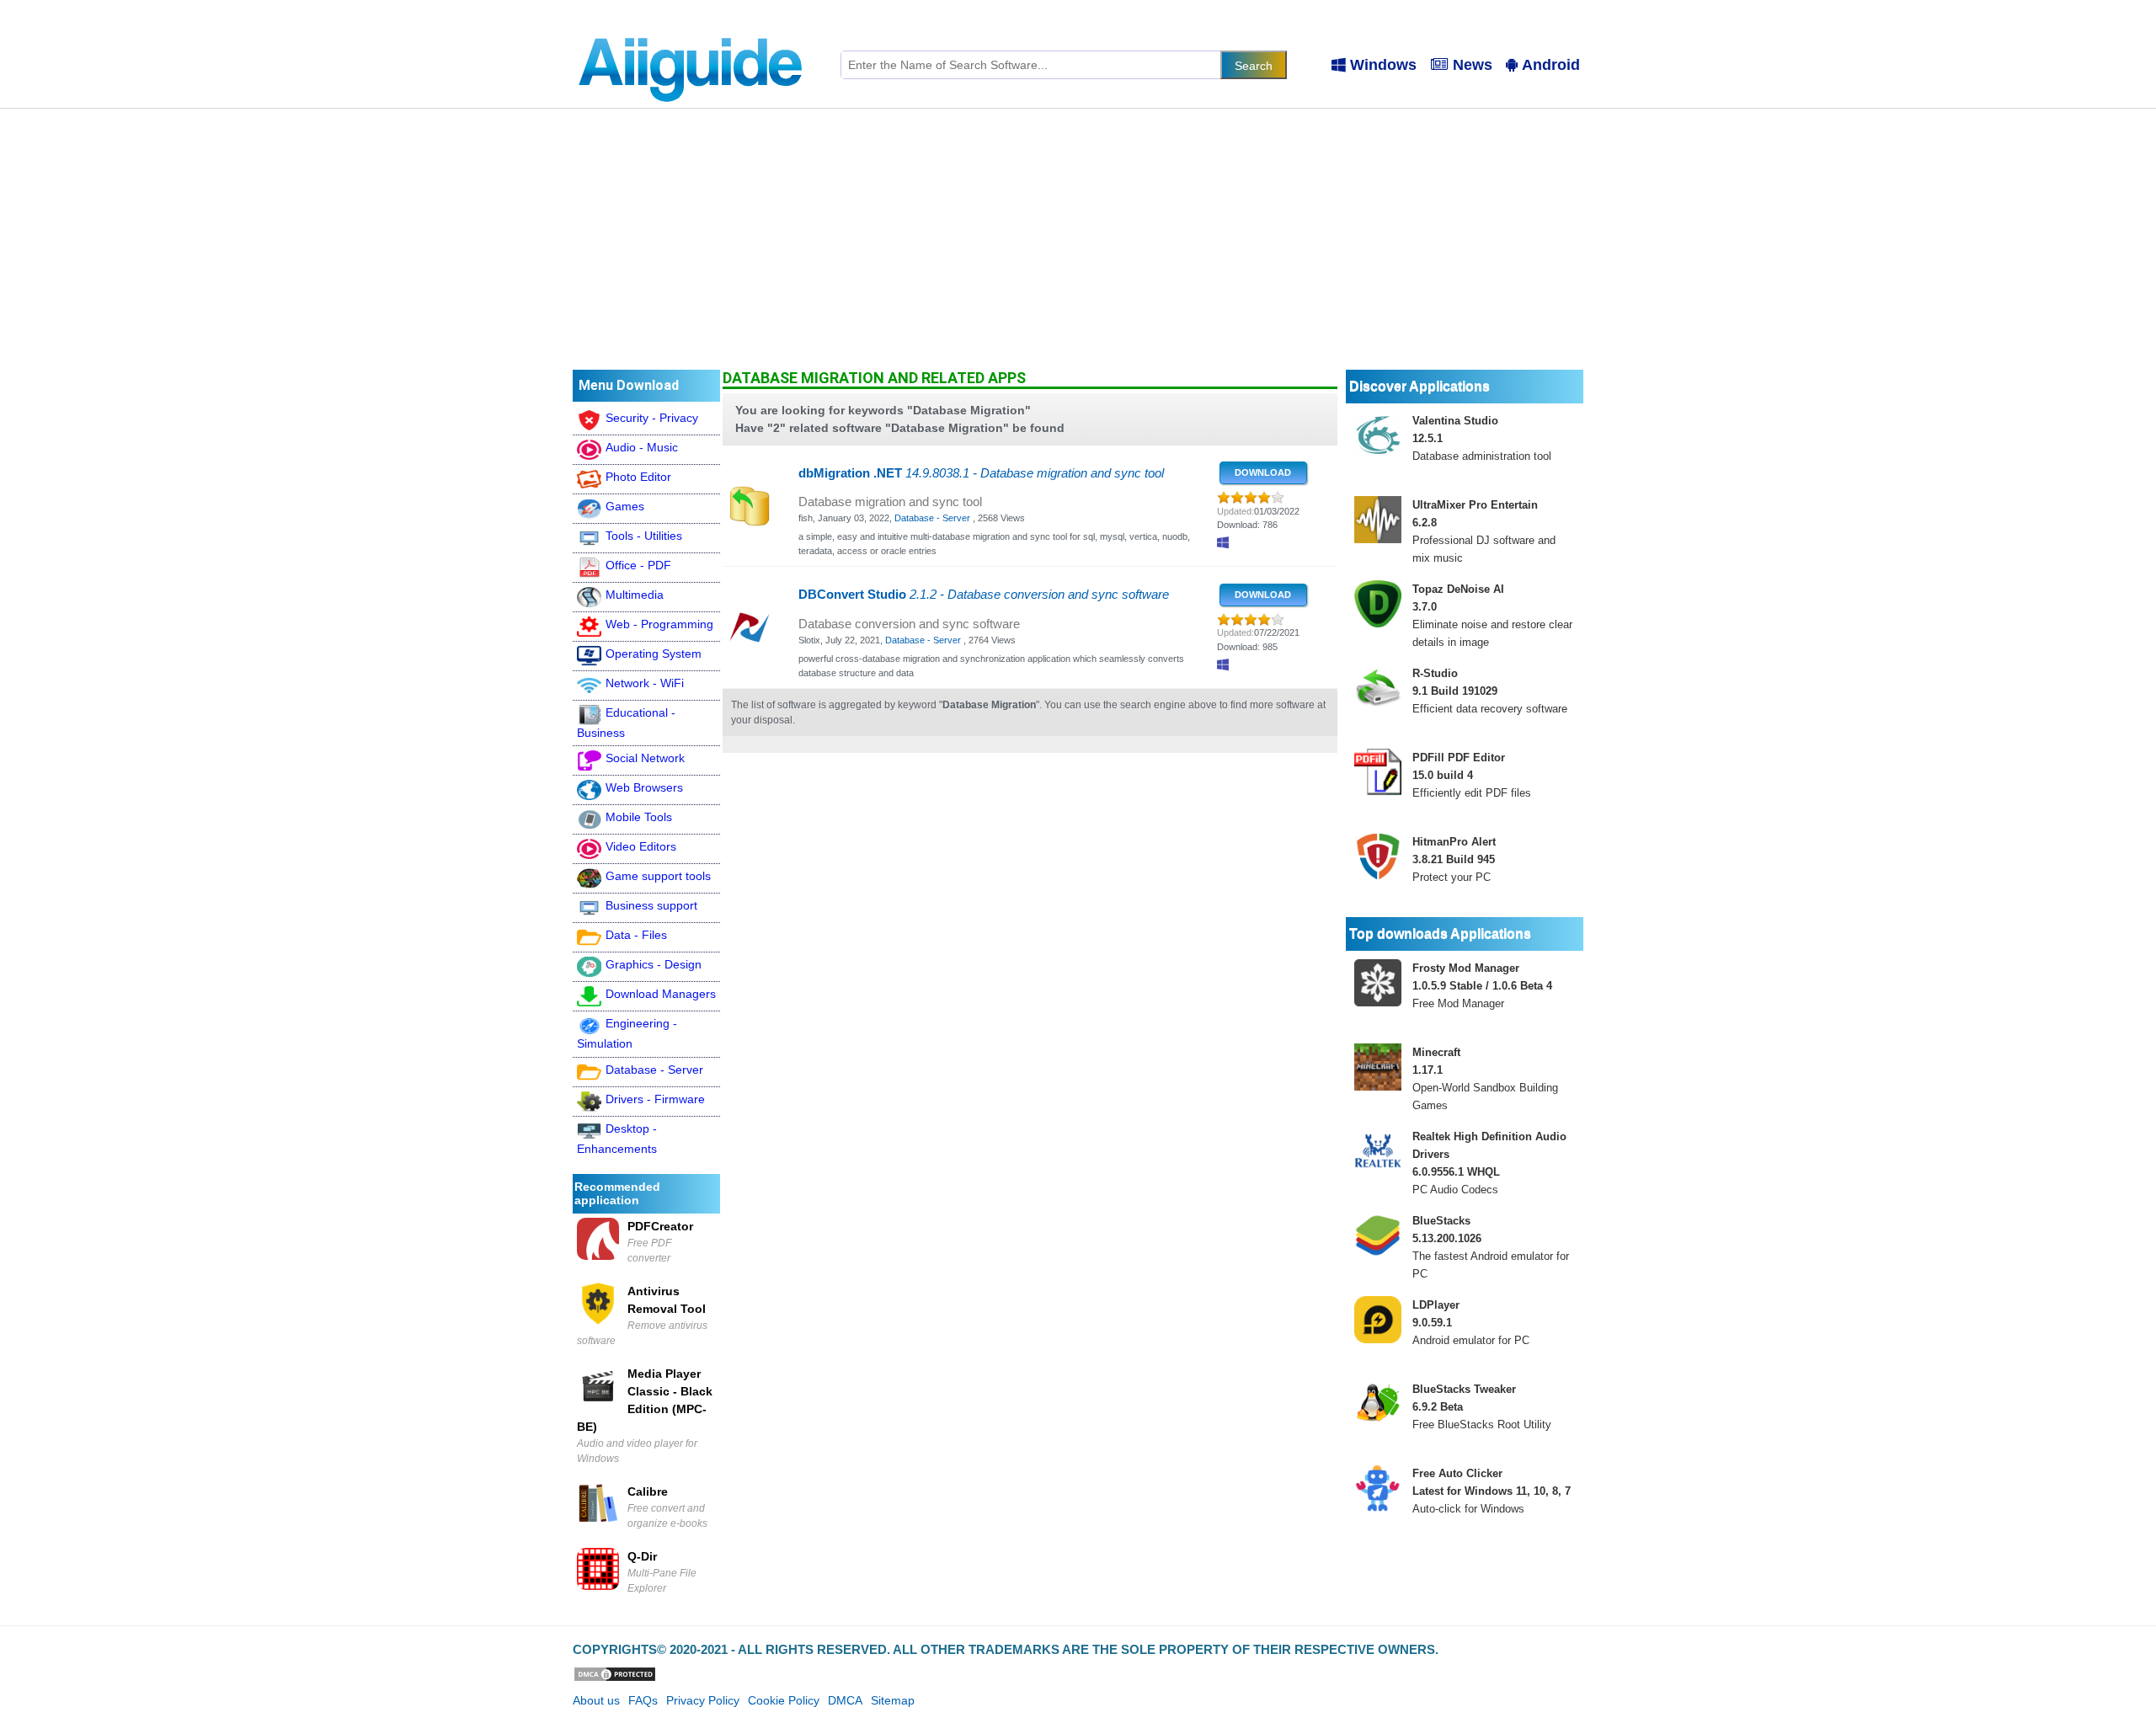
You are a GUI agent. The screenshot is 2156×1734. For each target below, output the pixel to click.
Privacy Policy (703, 1700)
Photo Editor (638, 477)
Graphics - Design (654, 964)
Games (625, 506)
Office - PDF (638, 565)
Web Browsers (644, 787)
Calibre (648, 1491)
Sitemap (893, 1700)
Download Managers (661, 994)
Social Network (645, 758)
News (1473, 65)
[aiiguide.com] (692, 29)
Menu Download (629, 385)
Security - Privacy (652, 418)
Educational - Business (626, 723)
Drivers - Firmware (655, 1099)
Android (1551, 65)
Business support (651, 905)
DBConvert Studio (984, 595)
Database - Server (654, 1070)
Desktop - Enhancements (617, 1139)
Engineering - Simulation (627, 1033)
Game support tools (658, 876)
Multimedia (635, 595)
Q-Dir (642, 1556)
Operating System (654, 654)
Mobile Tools (639, 817)
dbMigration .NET (981, 473)
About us (596, 1700)
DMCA (845, 1700)
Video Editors (641, 846)
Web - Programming (659, 624)
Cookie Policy (784, 1700)
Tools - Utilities (644, 536)
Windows (1383, 65)
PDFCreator (660, 1226)
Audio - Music (642, 447)
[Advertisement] (1078, 235)
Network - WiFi (645, 683)
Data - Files (636, 935)
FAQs (643, 1700)
